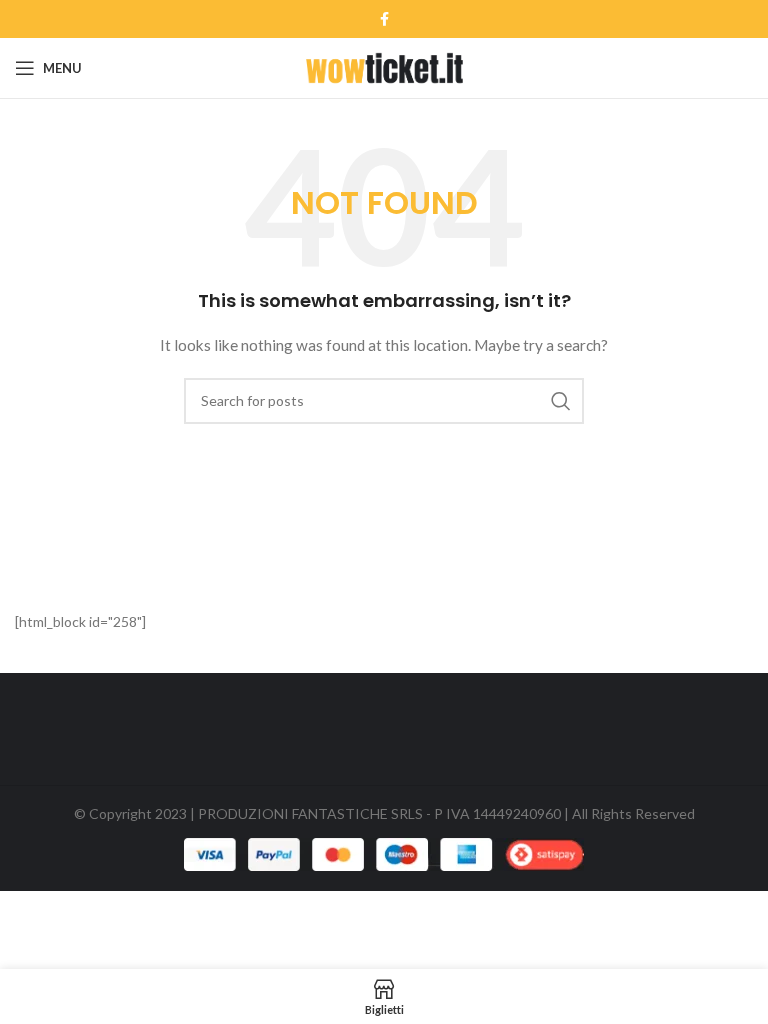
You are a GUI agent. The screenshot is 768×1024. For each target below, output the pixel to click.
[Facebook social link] (384, 19)
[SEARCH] (561, 401)
